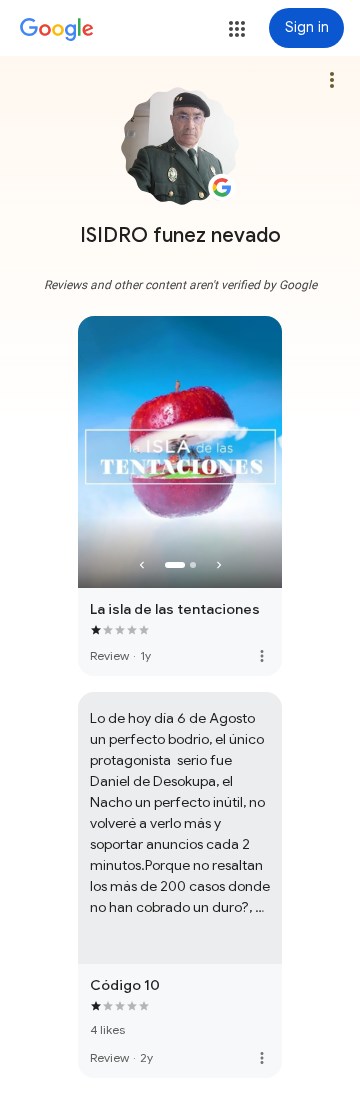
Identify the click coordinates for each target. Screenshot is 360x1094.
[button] (237, 29)
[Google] (57, 30)
